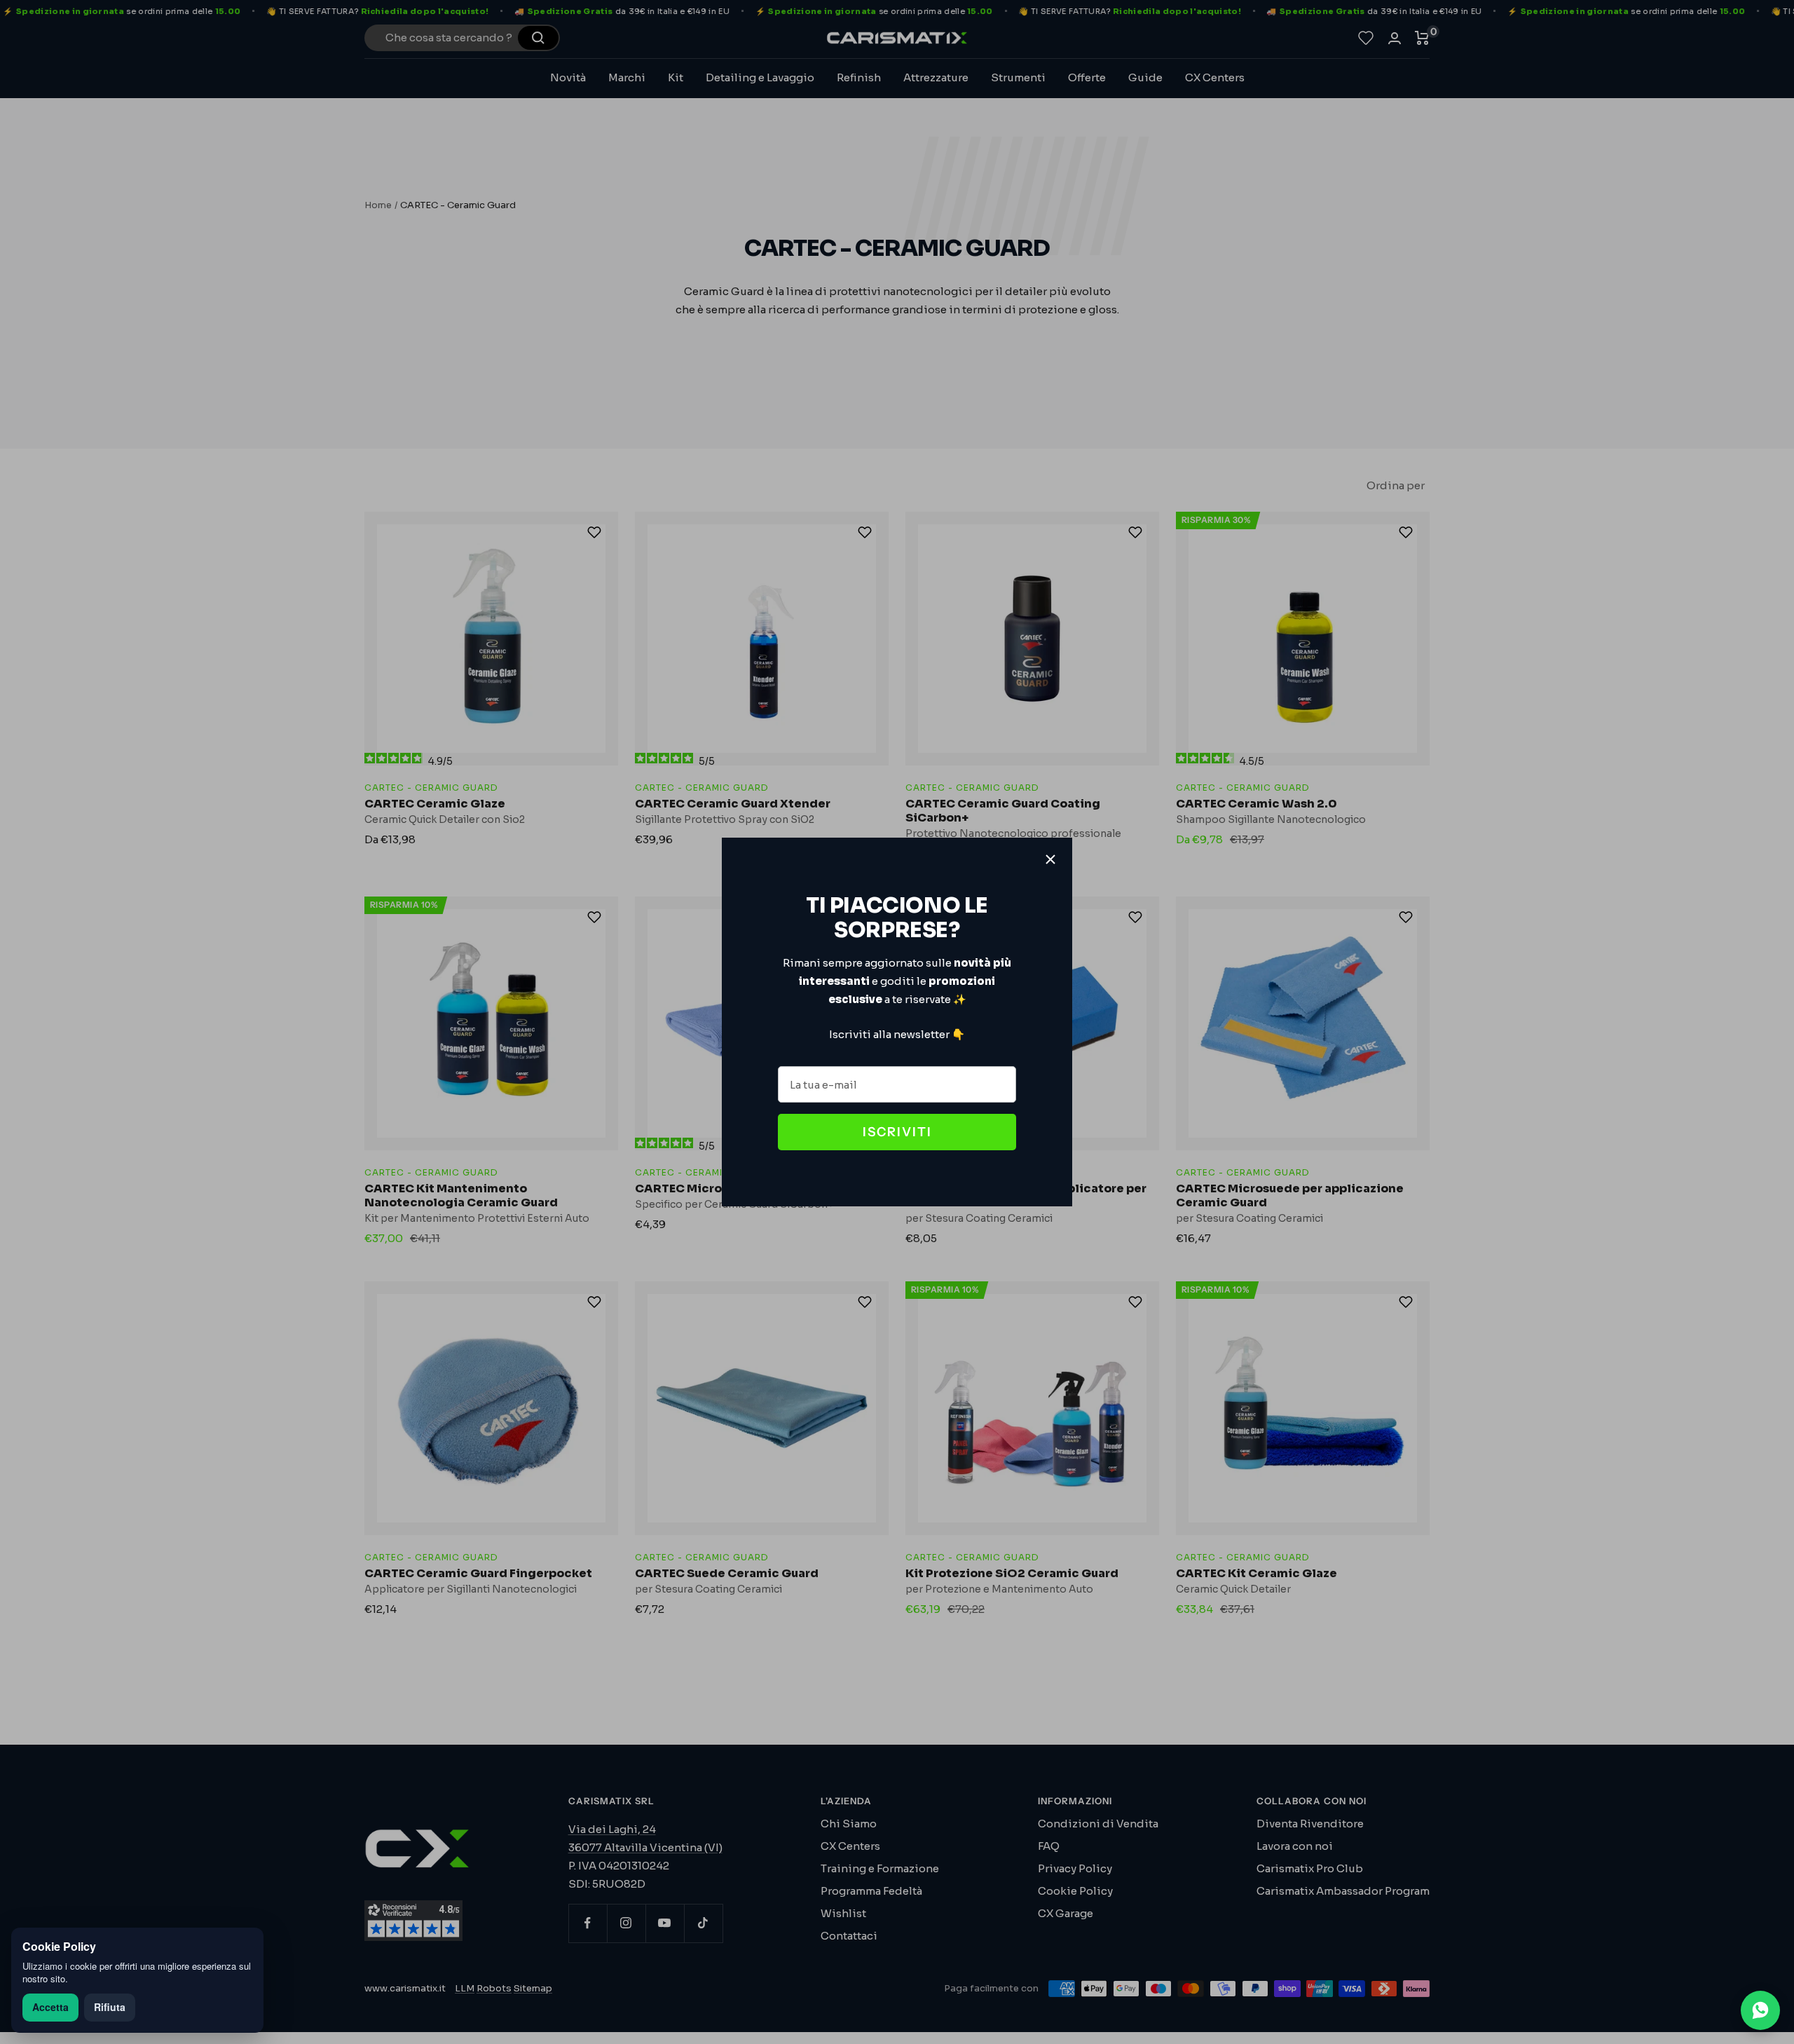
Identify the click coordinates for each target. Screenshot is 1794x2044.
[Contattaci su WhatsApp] (1760, 2010)
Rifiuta (110, 2007)
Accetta (50, 2007)
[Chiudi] (1050, 859)
